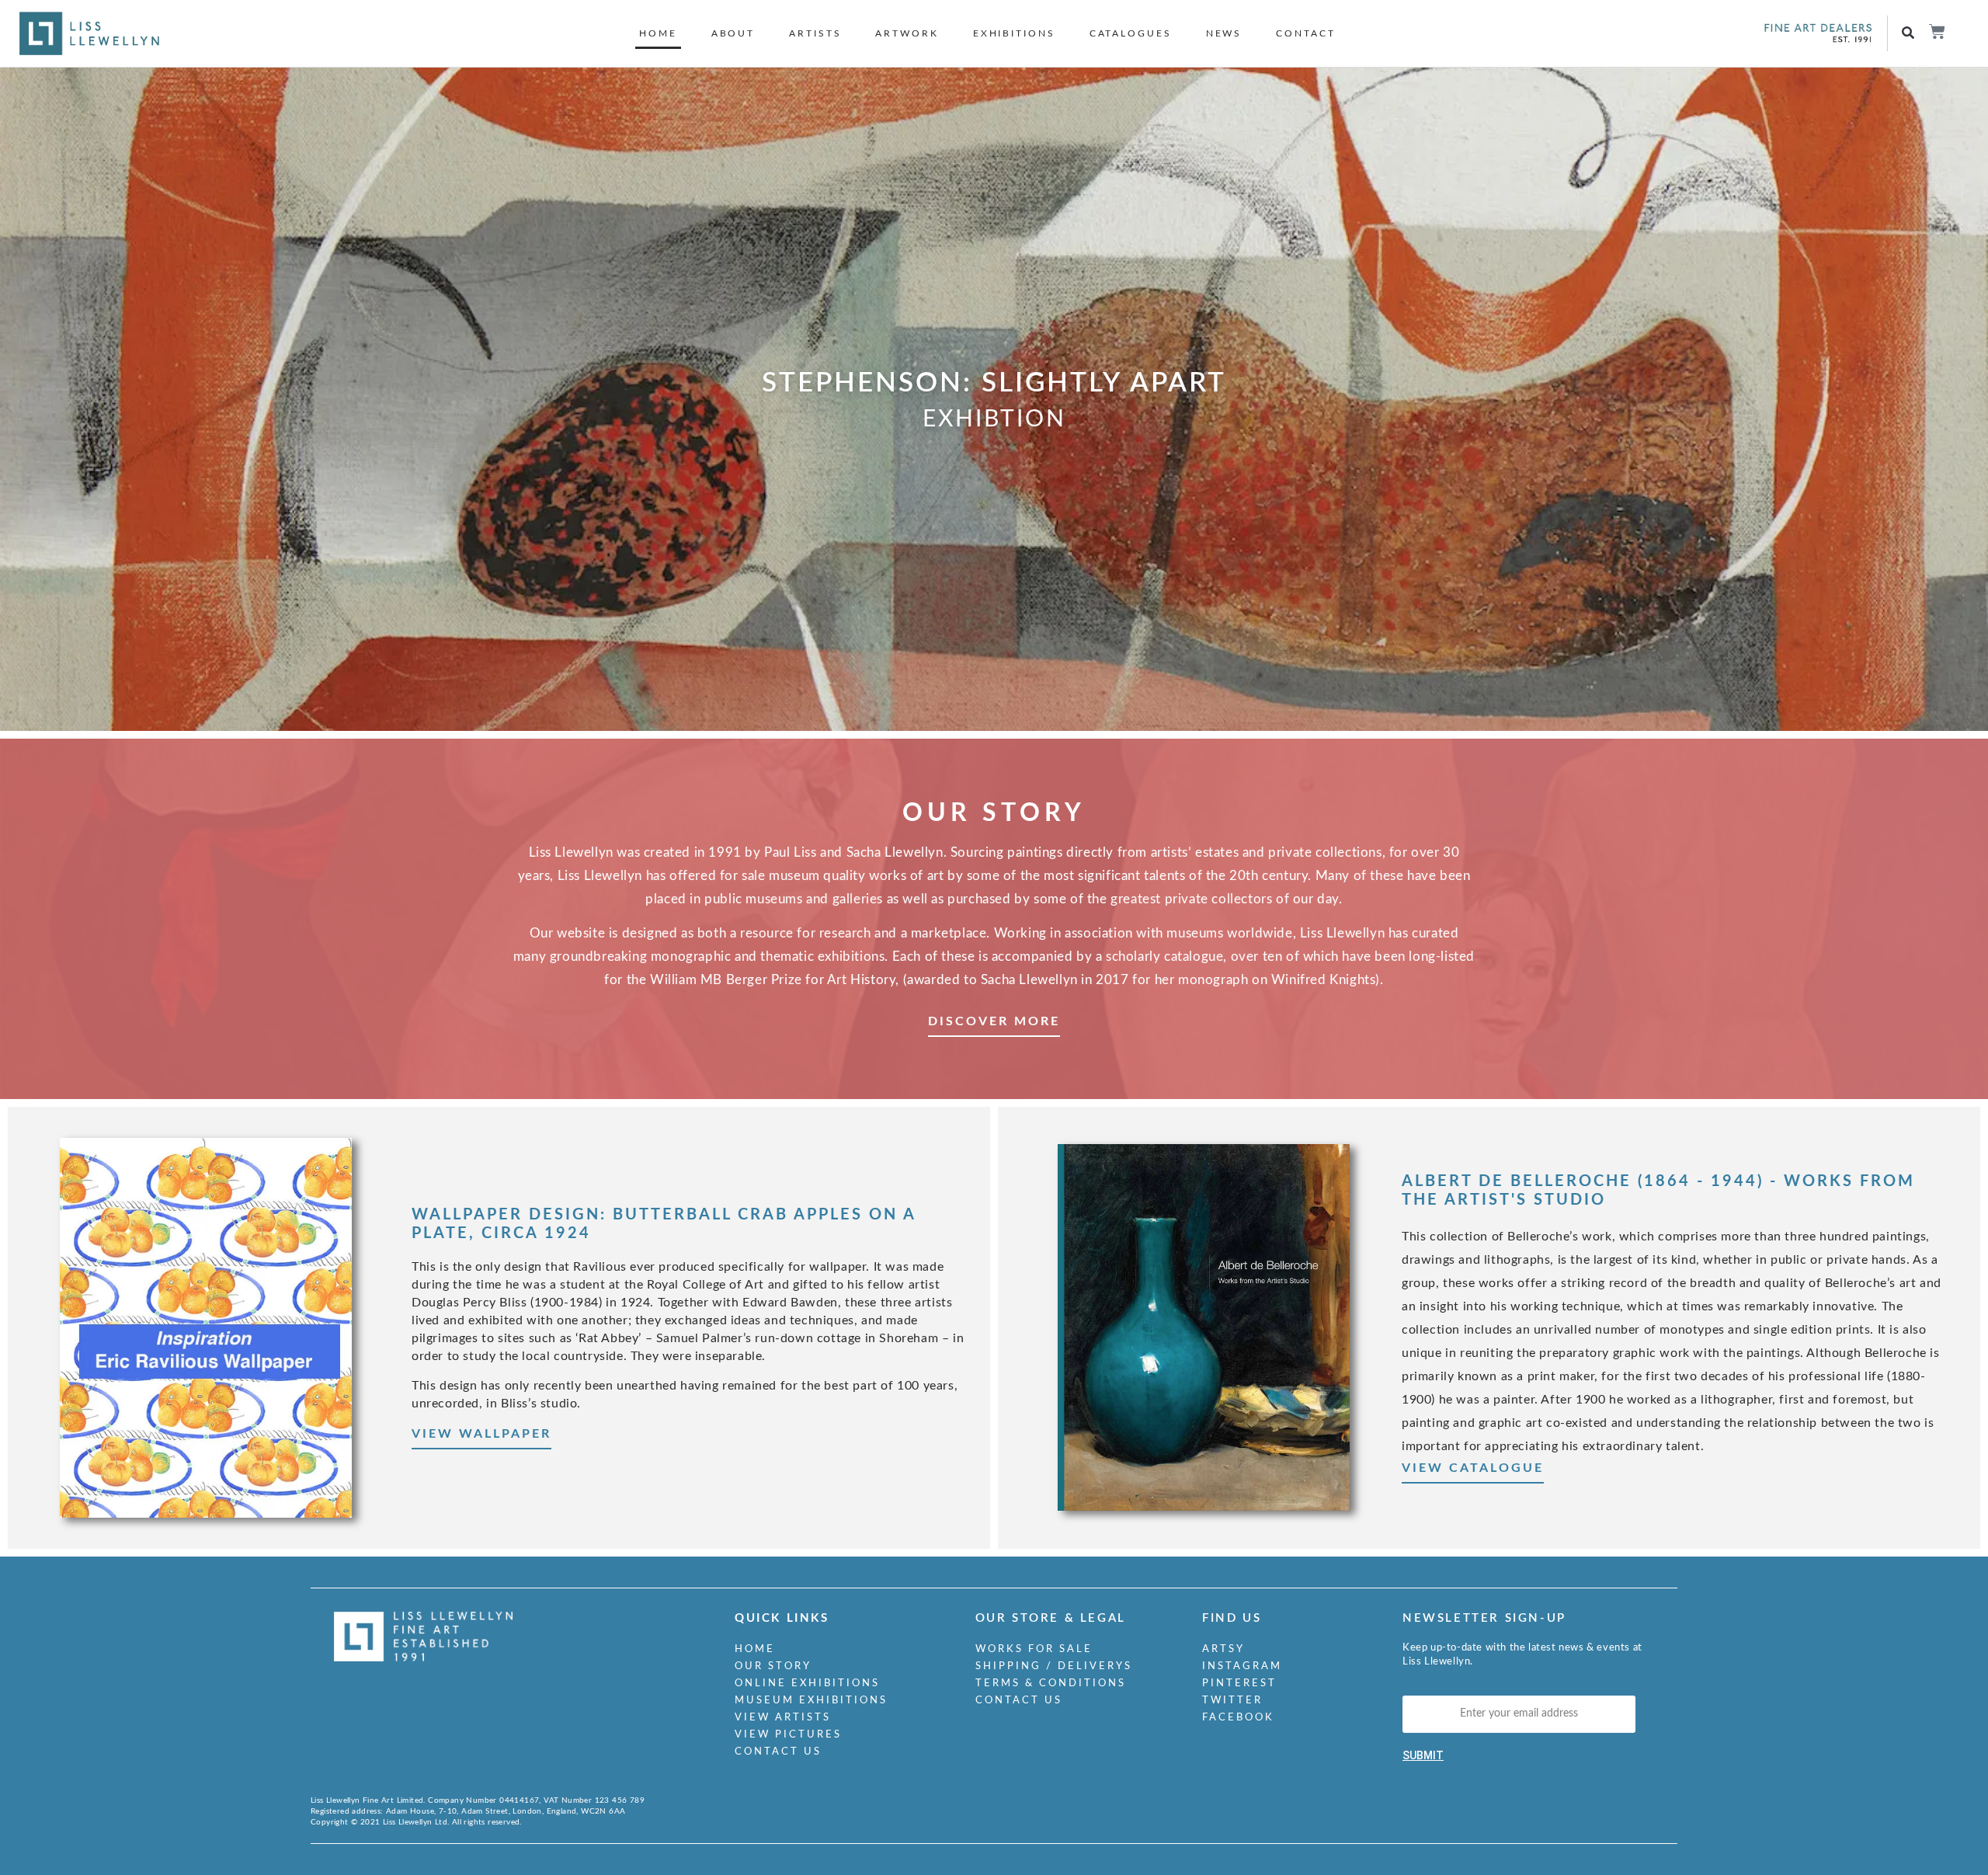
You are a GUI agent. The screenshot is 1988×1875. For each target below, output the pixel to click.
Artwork (907, 33)
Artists (815, 33)
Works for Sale (1034, 1649)
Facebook (1238, 1718)
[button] (1908, 34)
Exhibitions (1014, 33)
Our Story (773, 1666)
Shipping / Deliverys (1054, 1666)
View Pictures (788, 1735)
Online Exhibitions (807, 1684)
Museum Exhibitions (811, 1701)
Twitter (1232, 1701)
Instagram (1242, 1666)
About (733, 33)
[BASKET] (1936, 31)
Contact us (778, 1752)
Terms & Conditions (1051, 1684)
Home (658, 33)
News (1224, 33)
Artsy (1223, 1649)
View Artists (783, 1718)
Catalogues (1131, 33)
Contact (1305, 33)
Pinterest (1239, 1684)
